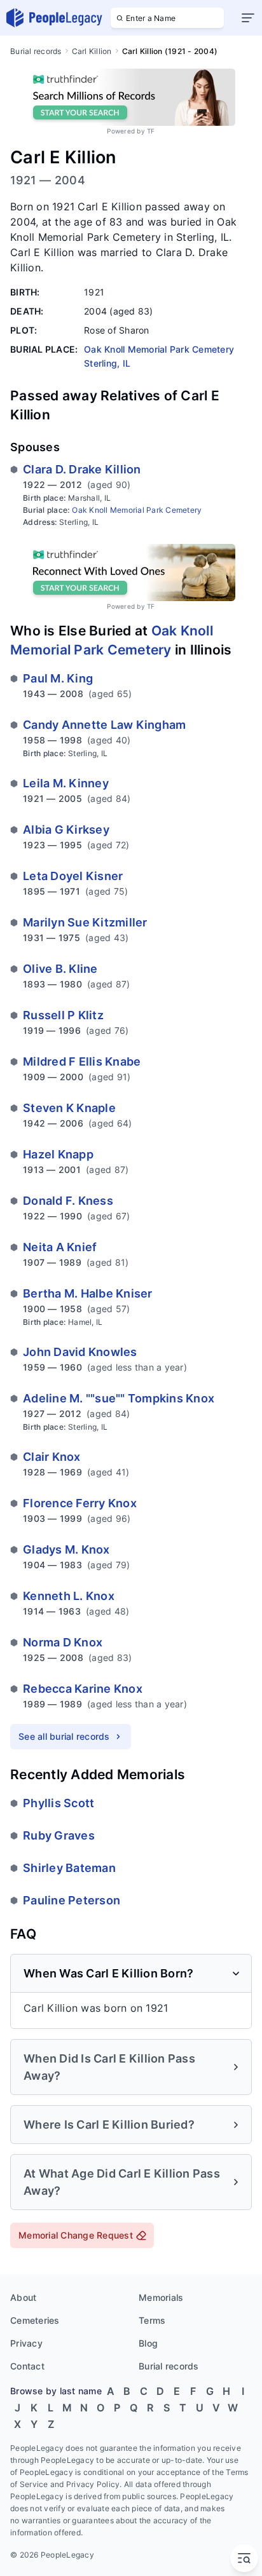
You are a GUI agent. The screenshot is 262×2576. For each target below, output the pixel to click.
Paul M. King (58, 678)
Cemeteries (35, 2320)
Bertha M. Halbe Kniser (88, 1293)
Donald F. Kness (68, 1201)
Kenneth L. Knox (69, 1596)
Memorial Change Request (76, 2235)
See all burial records (64, 1736)
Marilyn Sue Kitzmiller (85, 922)
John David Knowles (80, 1352)
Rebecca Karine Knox (83, 1689)
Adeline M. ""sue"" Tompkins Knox (119, 1398)
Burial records (36, 51)
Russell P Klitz (63, 1015)
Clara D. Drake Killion (82, 469)
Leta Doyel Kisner (73, 876)
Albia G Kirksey (66, 830)
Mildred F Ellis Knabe (82, 1061)
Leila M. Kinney (66, 783)
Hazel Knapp (58, 1154)
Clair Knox (52, 1457)
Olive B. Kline (60, 969)
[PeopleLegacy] (55, 18)
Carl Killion (92, 51)
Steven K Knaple (69, 1108)
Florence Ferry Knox (80, 1503)
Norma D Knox (63, 1642)
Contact (27, 2366)
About (23, 2297)
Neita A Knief (60, 1247)
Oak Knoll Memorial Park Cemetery (137, 510)
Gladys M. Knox (66, 1549)
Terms (152, 2320)
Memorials (161, 2297)
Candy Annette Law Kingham (104, 725)
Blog (148, 2343)
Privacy (26, 2343)
